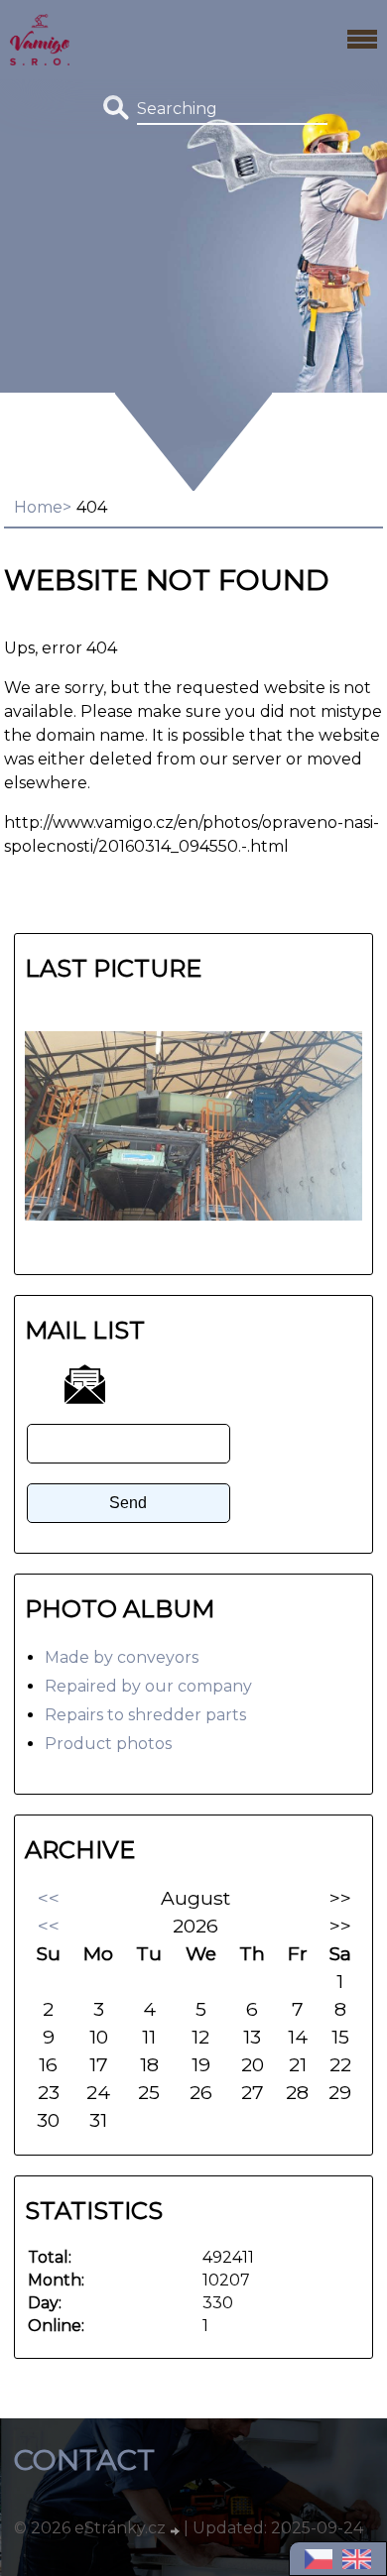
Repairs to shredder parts (145, 1715)
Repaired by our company (148, 1686)
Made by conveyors (122, 1657)
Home (38, 507)
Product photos (108, 1744)
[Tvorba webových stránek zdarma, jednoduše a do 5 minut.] (177, 2530)
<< (49, 1898)
